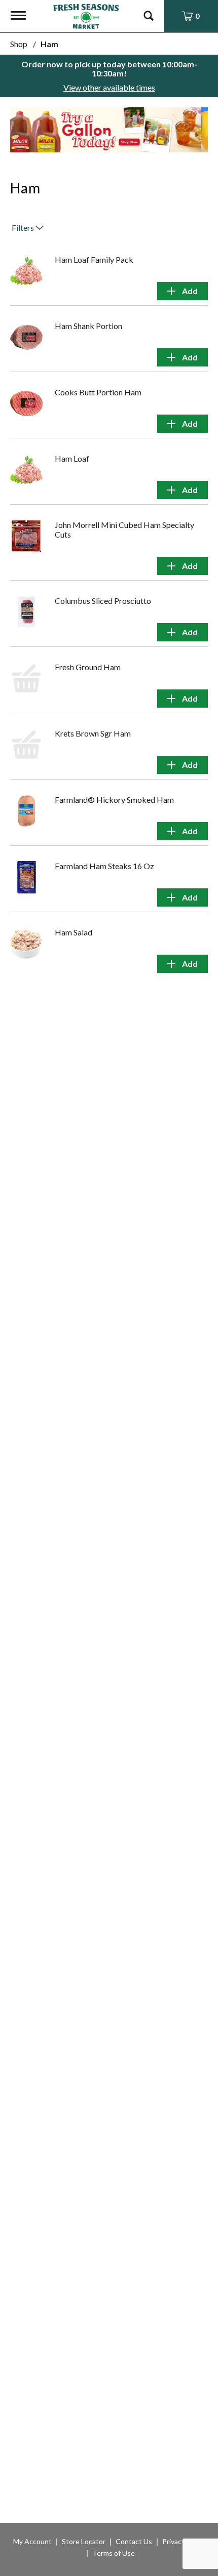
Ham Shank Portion (88, 326)
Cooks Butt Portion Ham (98, 392)
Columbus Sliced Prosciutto (103, 601)
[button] (109, 129)
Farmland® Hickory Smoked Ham (114, 800)
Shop (19, 44)
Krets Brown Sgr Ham (93, 733)
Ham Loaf (72, 458)
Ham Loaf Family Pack (94, 259)
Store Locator (84, 2541)
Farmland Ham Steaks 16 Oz (104, 866)
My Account (32, 2541)
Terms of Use (114, 2553)
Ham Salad (74, 932)
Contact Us (134, 2541)
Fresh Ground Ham (88, 667)
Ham (49, 44)
